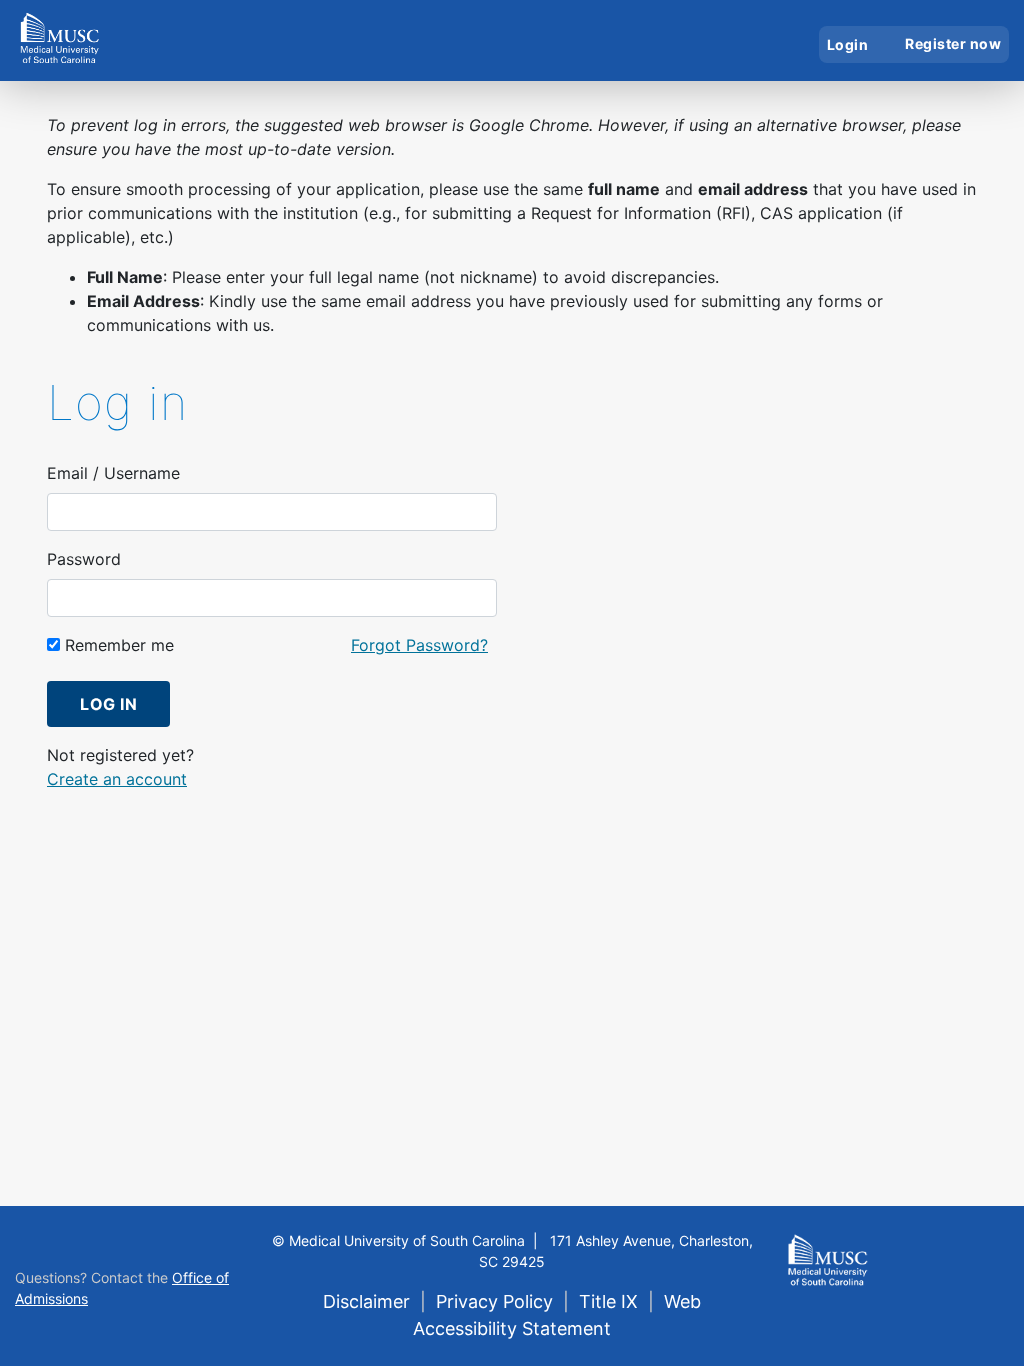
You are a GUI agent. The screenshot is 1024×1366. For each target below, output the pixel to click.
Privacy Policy (494, 1301)
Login (848, 44)
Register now (953, 43)
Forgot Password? (419, 645)
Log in (108, 704)
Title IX (608, 1301)
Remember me (117, 645)
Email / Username (113, 473)
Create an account (117, 779)
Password (84, 559)
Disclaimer (366, 1301)
